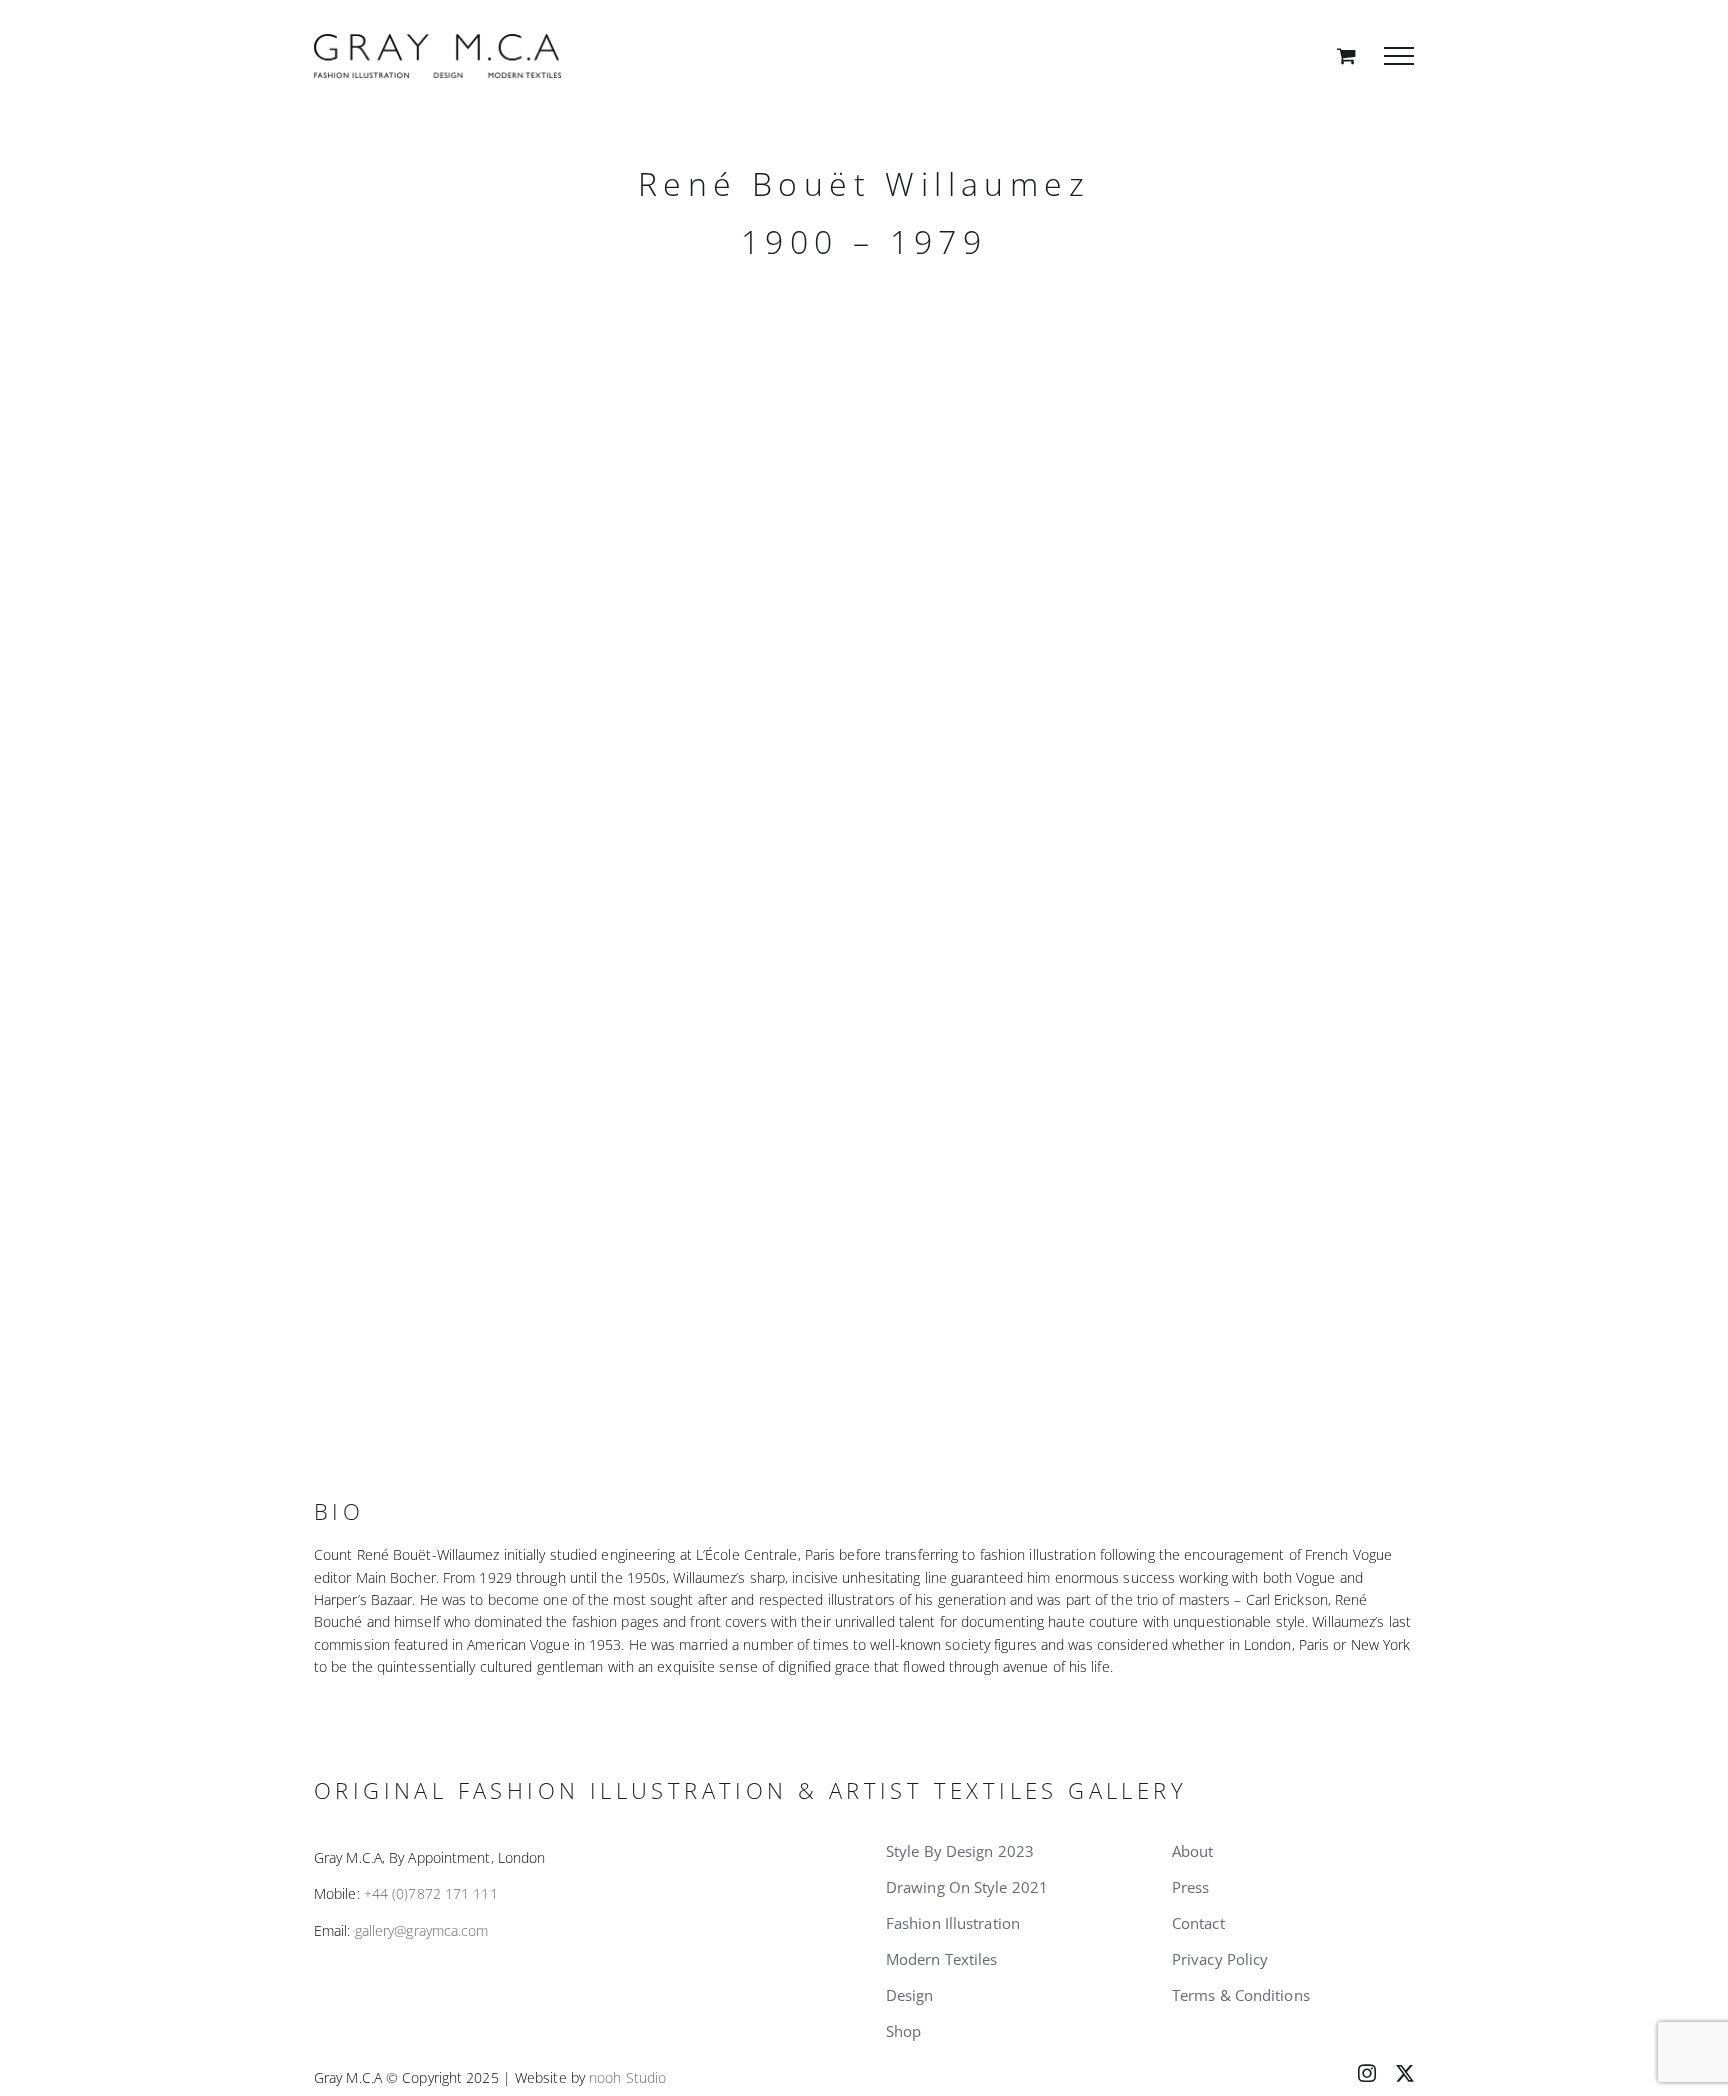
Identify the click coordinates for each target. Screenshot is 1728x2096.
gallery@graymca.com (422, 1930)
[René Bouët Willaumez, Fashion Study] (579, 1133)
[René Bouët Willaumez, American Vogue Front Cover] (579, 563)
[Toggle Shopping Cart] (1346, 55)
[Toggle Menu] (1399, 56)
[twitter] (1405, 2073)
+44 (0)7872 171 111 (431, 1893)
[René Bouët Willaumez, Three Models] (1149, 563)
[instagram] (1367, 2073)
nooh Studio (627, 2077)
